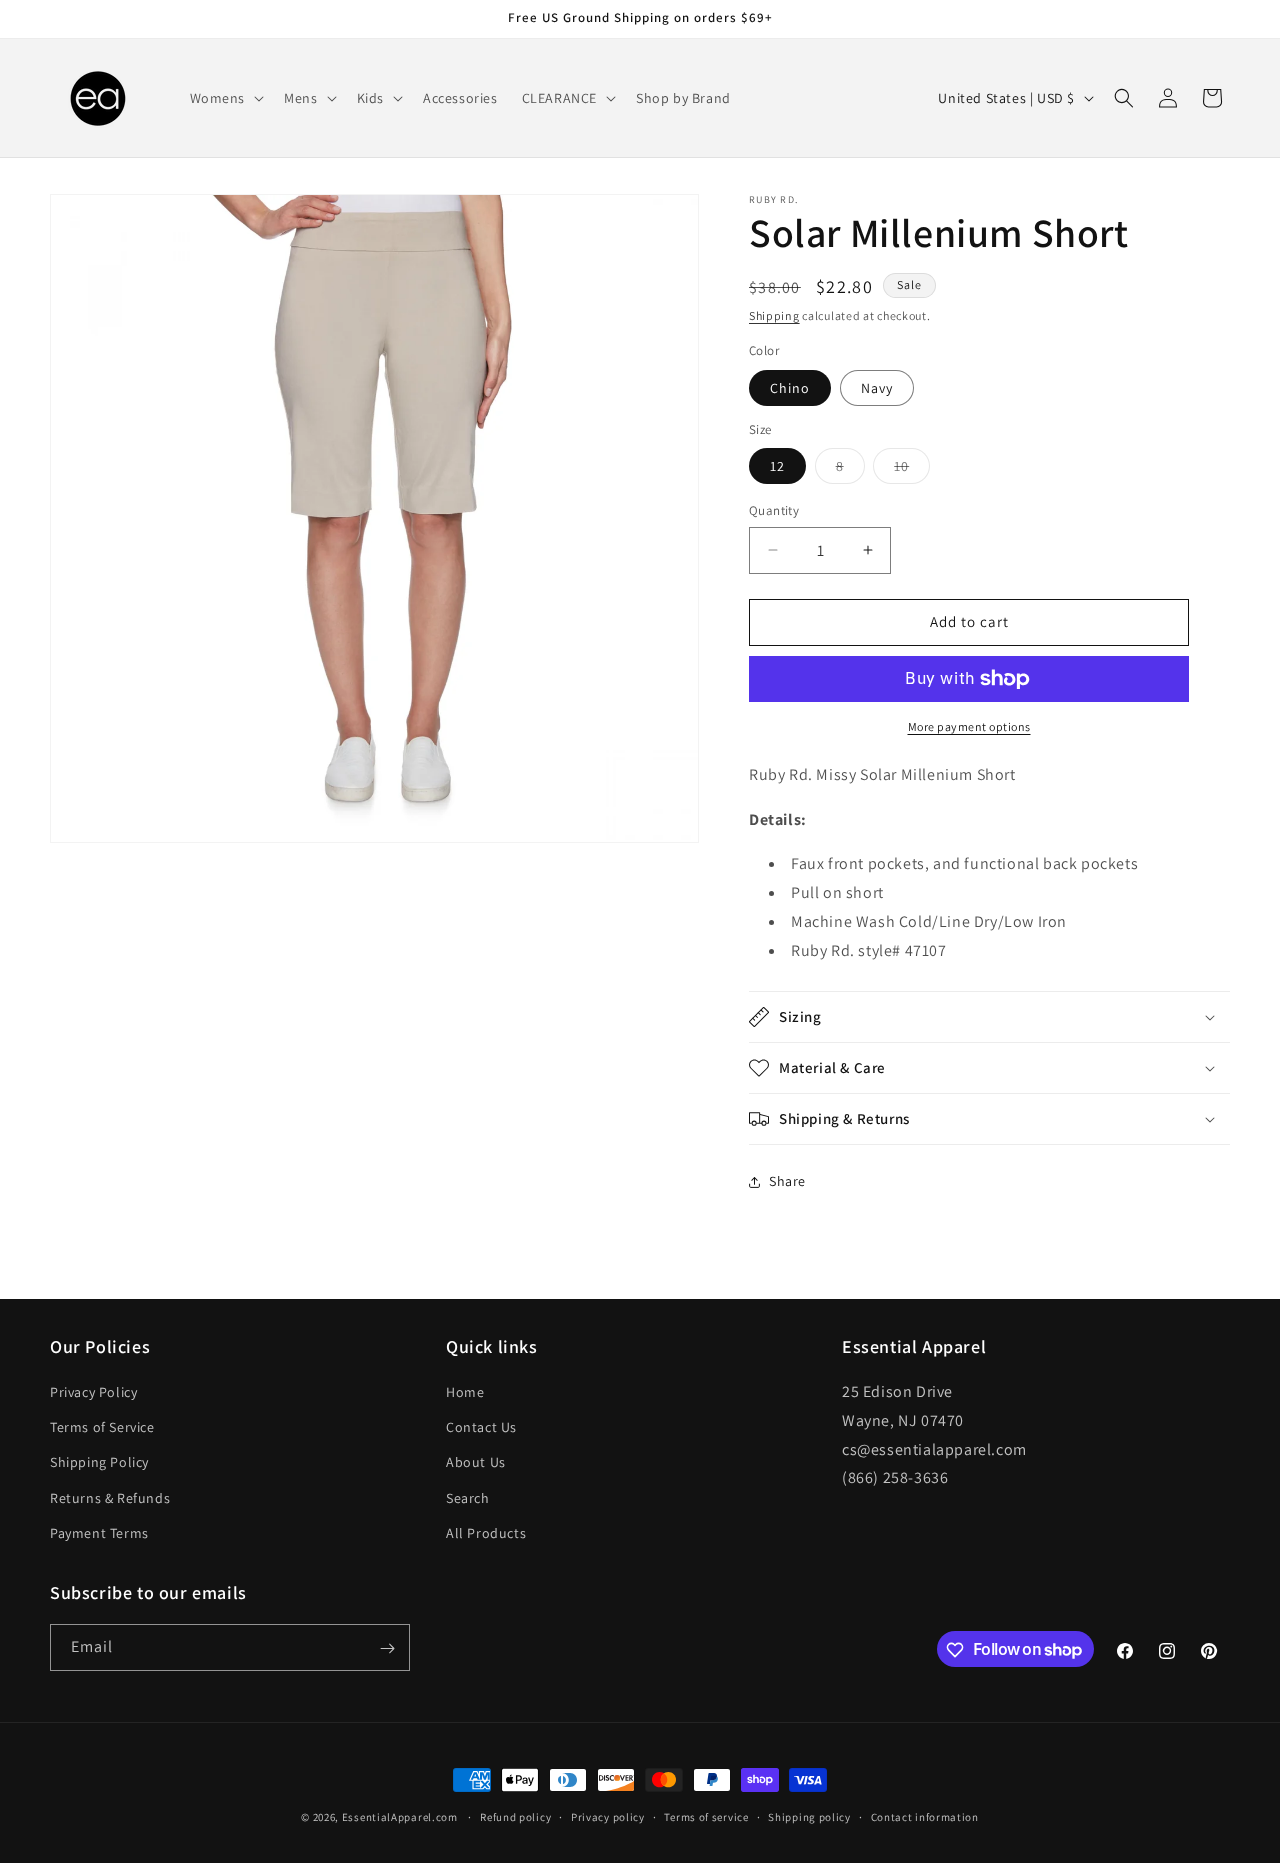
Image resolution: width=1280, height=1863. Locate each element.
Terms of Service (102, 1427)
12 (777, 466)
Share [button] (787, 1181)
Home (465, 1392)
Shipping (774, 315)
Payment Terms (99, 1533)
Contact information (925, 1816)
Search (468, 1498)
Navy (877, 388)
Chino (790, 388)
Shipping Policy (99, 1463)
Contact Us (481, 1427)
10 (912, 470)
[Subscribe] (387, 1648)
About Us (476, 1463)
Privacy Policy (93, 1392)
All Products (486, 1533)
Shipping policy (809, 1816)
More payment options (969, 726)
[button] (225, 98)
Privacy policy (608, 1816)
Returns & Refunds (110, 1498)
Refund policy (515, 1816)
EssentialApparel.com (400, 1817)
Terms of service (706, 1816)
